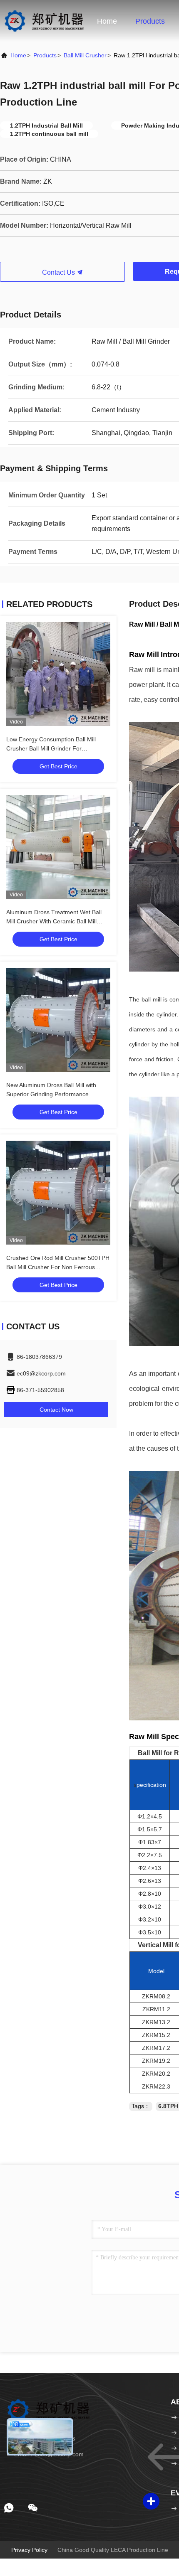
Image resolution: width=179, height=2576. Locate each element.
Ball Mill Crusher (85, 55)
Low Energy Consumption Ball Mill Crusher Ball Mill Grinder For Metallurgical (51, 748)
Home (107, 21)
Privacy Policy (29, 2550)
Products (150, 21)
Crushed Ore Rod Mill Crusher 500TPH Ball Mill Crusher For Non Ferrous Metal (58, 1267)
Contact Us (59, 272)
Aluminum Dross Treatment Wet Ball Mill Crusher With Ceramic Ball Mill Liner (54, 921)
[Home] (44, 21)
